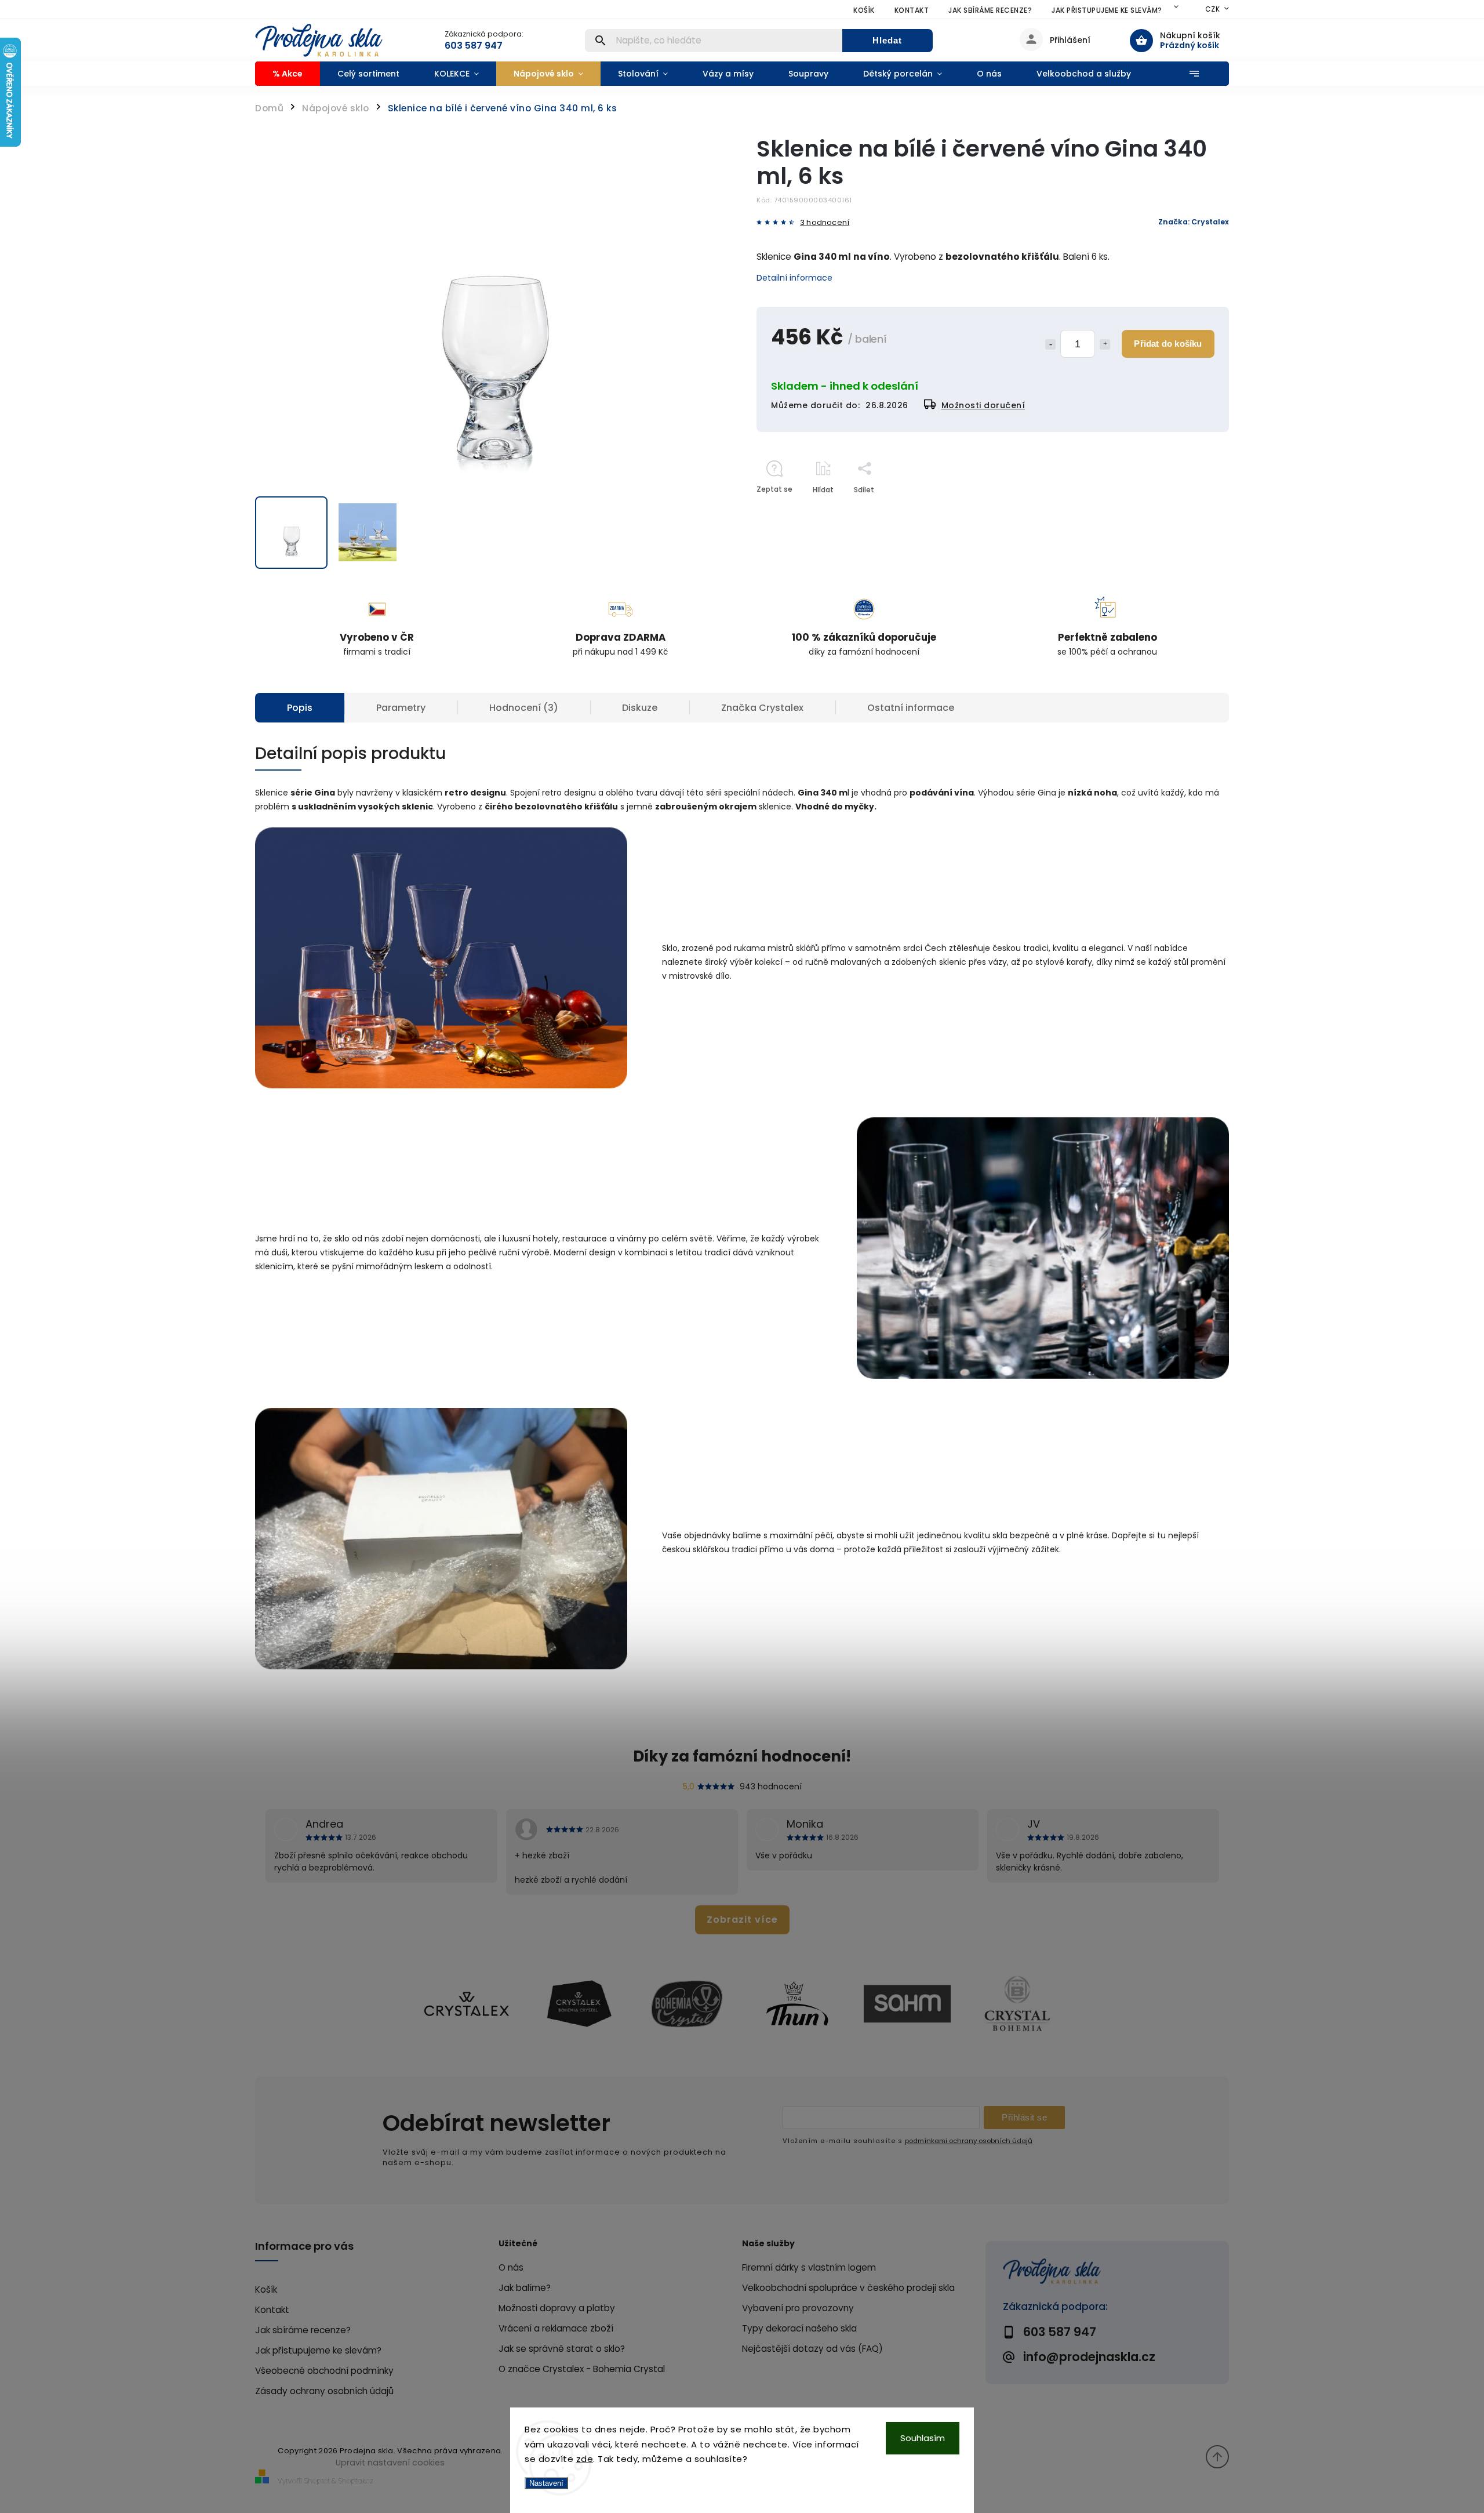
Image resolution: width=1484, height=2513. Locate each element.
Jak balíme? (525, 2288)
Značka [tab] (762, 708)
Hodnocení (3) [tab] (524, 708)
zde (585, 2459)
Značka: (1194, 222)
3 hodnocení (825, 223)
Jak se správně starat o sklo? (562, 2349)
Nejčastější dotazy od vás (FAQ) (812, 2349)
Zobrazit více (742, 1920)
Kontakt (912, 10)
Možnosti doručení (983, 405)
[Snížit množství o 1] (1050, 344)
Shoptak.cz (356, 2481)
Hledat (887, 40)
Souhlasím (923, 2438)
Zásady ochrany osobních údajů (324, 2391)
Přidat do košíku (1168, 344)
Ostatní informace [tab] (911, 708)
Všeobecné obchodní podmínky (324, 2371)
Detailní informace (794, 278)
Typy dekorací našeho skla (799, 2328)
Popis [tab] (300, 708)
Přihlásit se (1024, 2117)
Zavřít (1192, 510)
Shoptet (317, 2481)
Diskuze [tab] (640, 708)
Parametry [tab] (401, 708)
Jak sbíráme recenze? (990, 10)
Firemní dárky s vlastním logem (809, 2267)
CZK (1213, 9)
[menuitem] (288, 74)
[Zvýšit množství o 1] (1105, 344)
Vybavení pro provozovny (798, 2308)
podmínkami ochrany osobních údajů (969, 2141)
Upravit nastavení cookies (390, 2463)
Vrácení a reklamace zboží (556, 2328)
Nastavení (546, 2483)
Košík (864, 10)
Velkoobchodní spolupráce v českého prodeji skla (848, 2288)
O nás (511, 2267)
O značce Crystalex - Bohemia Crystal (582, 2369)
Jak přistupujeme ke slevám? (1107, 10)
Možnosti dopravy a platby (557, 2308)
